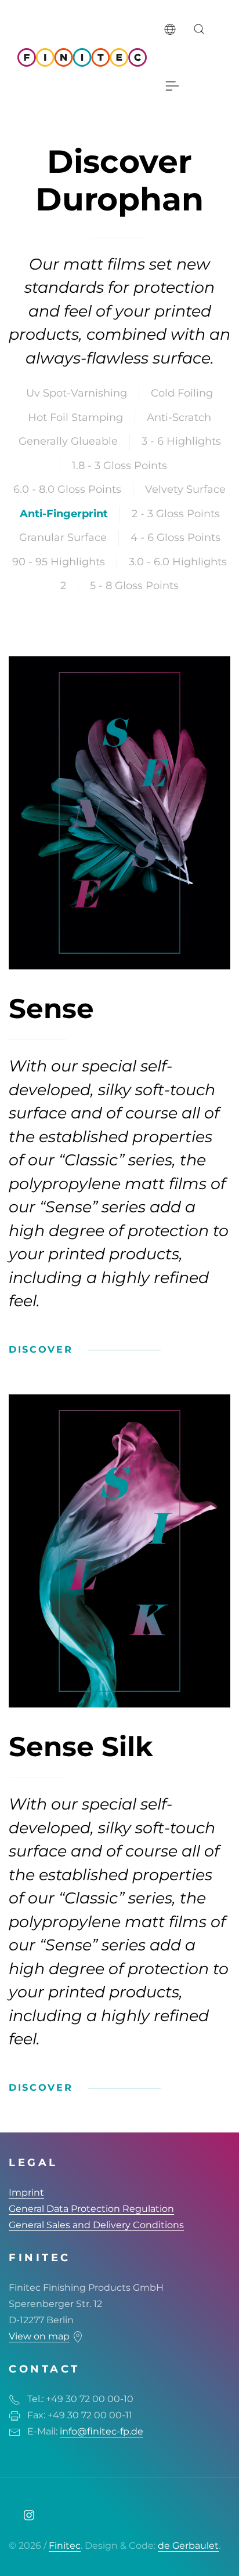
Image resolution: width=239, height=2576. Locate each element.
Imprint (26, 2192)
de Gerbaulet (188, 2546)
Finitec (65, 2546)
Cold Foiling (182, 393)
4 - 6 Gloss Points (175, 537)
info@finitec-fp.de (102, 2431)
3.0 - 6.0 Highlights (178, 562)
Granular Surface (63, 537)
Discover (41, 1349)
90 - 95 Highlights (59, 562)
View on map (39, 2336)
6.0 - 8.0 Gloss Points (67, 489)
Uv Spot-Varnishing (77, 393)
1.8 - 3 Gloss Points (119, 466)
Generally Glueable (68, 441)
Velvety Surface (185, 489)
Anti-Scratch (179, 417)
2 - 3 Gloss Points (176, 514)
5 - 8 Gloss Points (134, 586)
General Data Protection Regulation (91, 2209)
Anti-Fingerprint (64, 514)
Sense (51, 1009)
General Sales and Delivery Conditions (96, 2225)
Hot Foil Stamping (75, 417)
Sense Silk (81, 1747)
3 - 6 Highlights (181, 441)
